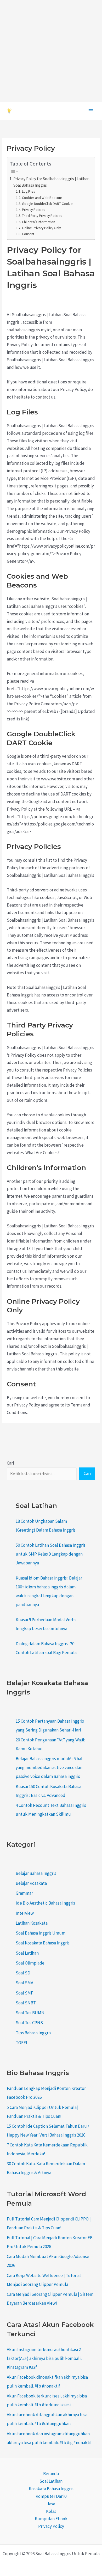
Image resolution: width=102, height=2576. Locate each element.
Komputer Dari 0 (51, 2496)
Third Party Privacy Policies (42, 216)
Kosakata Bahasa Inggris (51, 2489)
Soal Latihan (27, 1953)
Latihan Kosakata (32, 1923)
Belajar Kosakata (31, 1883)
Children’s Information (39, 222)
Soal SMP (25, 1993)
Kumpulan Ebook (51, 2519)
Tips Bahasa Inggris (33, 2033)
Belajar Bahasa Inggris (36, 1873)
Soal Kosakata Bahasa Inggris (43, 1943)
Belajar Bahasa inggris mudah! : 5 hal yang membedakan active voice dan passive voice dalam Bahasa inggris (49, 1767)
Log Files (28, 191)
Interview (25, 1913)
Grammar (24, 1893)
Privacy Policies (33, 210)
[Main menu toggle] (91, 111)
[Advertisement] (51, 51)
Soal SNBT (26, 2003)
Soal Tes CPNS (29, 2023)
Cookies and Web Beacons (42, 198)
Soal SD (23, 1973)
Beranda (51, 2474)
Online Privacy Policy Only (41, 228)
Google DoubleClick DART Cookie (47, 204)
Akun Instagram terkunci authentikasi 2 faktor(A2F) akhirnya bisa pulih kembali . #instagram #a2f (44, 2358)
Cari (10, 1463)
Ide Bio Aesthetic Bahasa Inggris (45, 1903)
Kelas (51, 2511)
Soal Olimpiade (30, 1963)
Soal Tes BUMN (30, 2013)
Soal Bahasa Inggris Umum (41, 1933)
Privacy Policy (51, 2526)
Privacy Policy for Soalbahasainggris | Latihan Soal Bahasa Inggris (51, 182)
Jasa (51, 2504)
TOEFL (22, 2043)
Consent (28, 234)
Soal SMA (24, 1983)
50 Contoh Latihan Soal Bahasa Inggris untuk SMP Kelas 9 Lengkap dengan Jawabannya (51, 1554)
